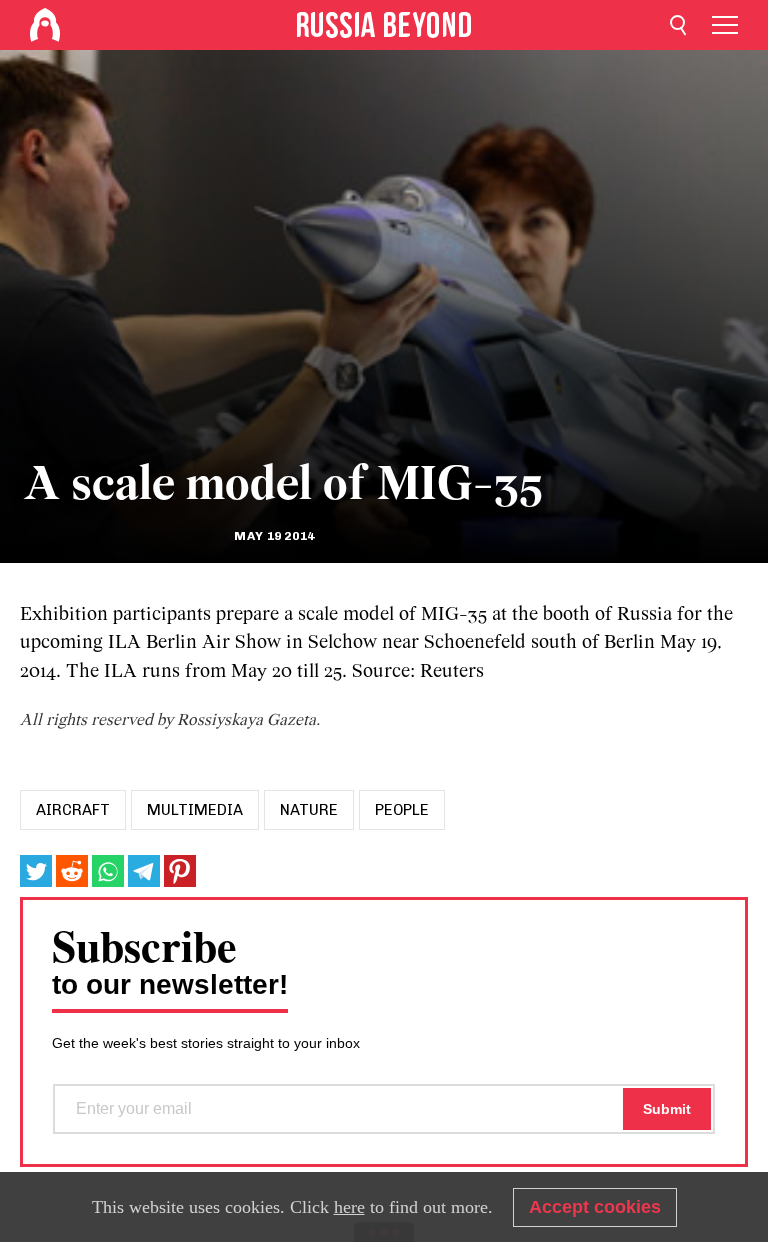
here (349, 1207)
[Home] (45, 25)
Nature (309, 810)
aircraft (73, 810)
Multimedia (195, 810)
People (402, 810)
